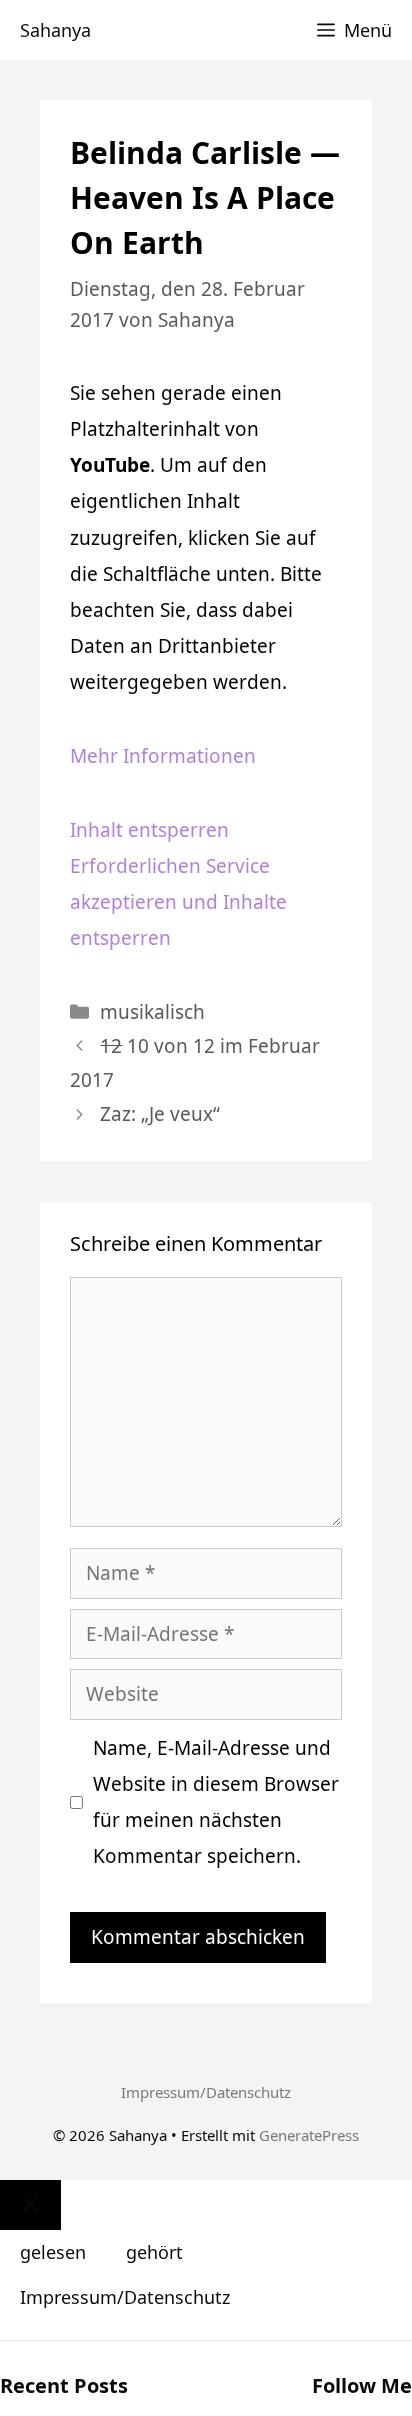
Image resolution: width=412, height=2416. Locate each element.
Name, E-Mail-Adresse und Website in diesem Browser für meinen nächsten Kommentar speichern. (216, 1802)
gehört (154, 2252)
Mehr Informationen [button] (163, 756)
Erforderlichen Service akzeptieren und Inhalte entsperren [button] (178, 902)
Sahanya (55, 30)
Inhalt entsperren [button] (149, 830)
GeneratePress (309, 2135)
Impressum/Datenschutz (206, 2092)
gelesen (53, 2252)
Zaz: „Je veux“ (160, 1114)
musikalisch (152, 1012)
